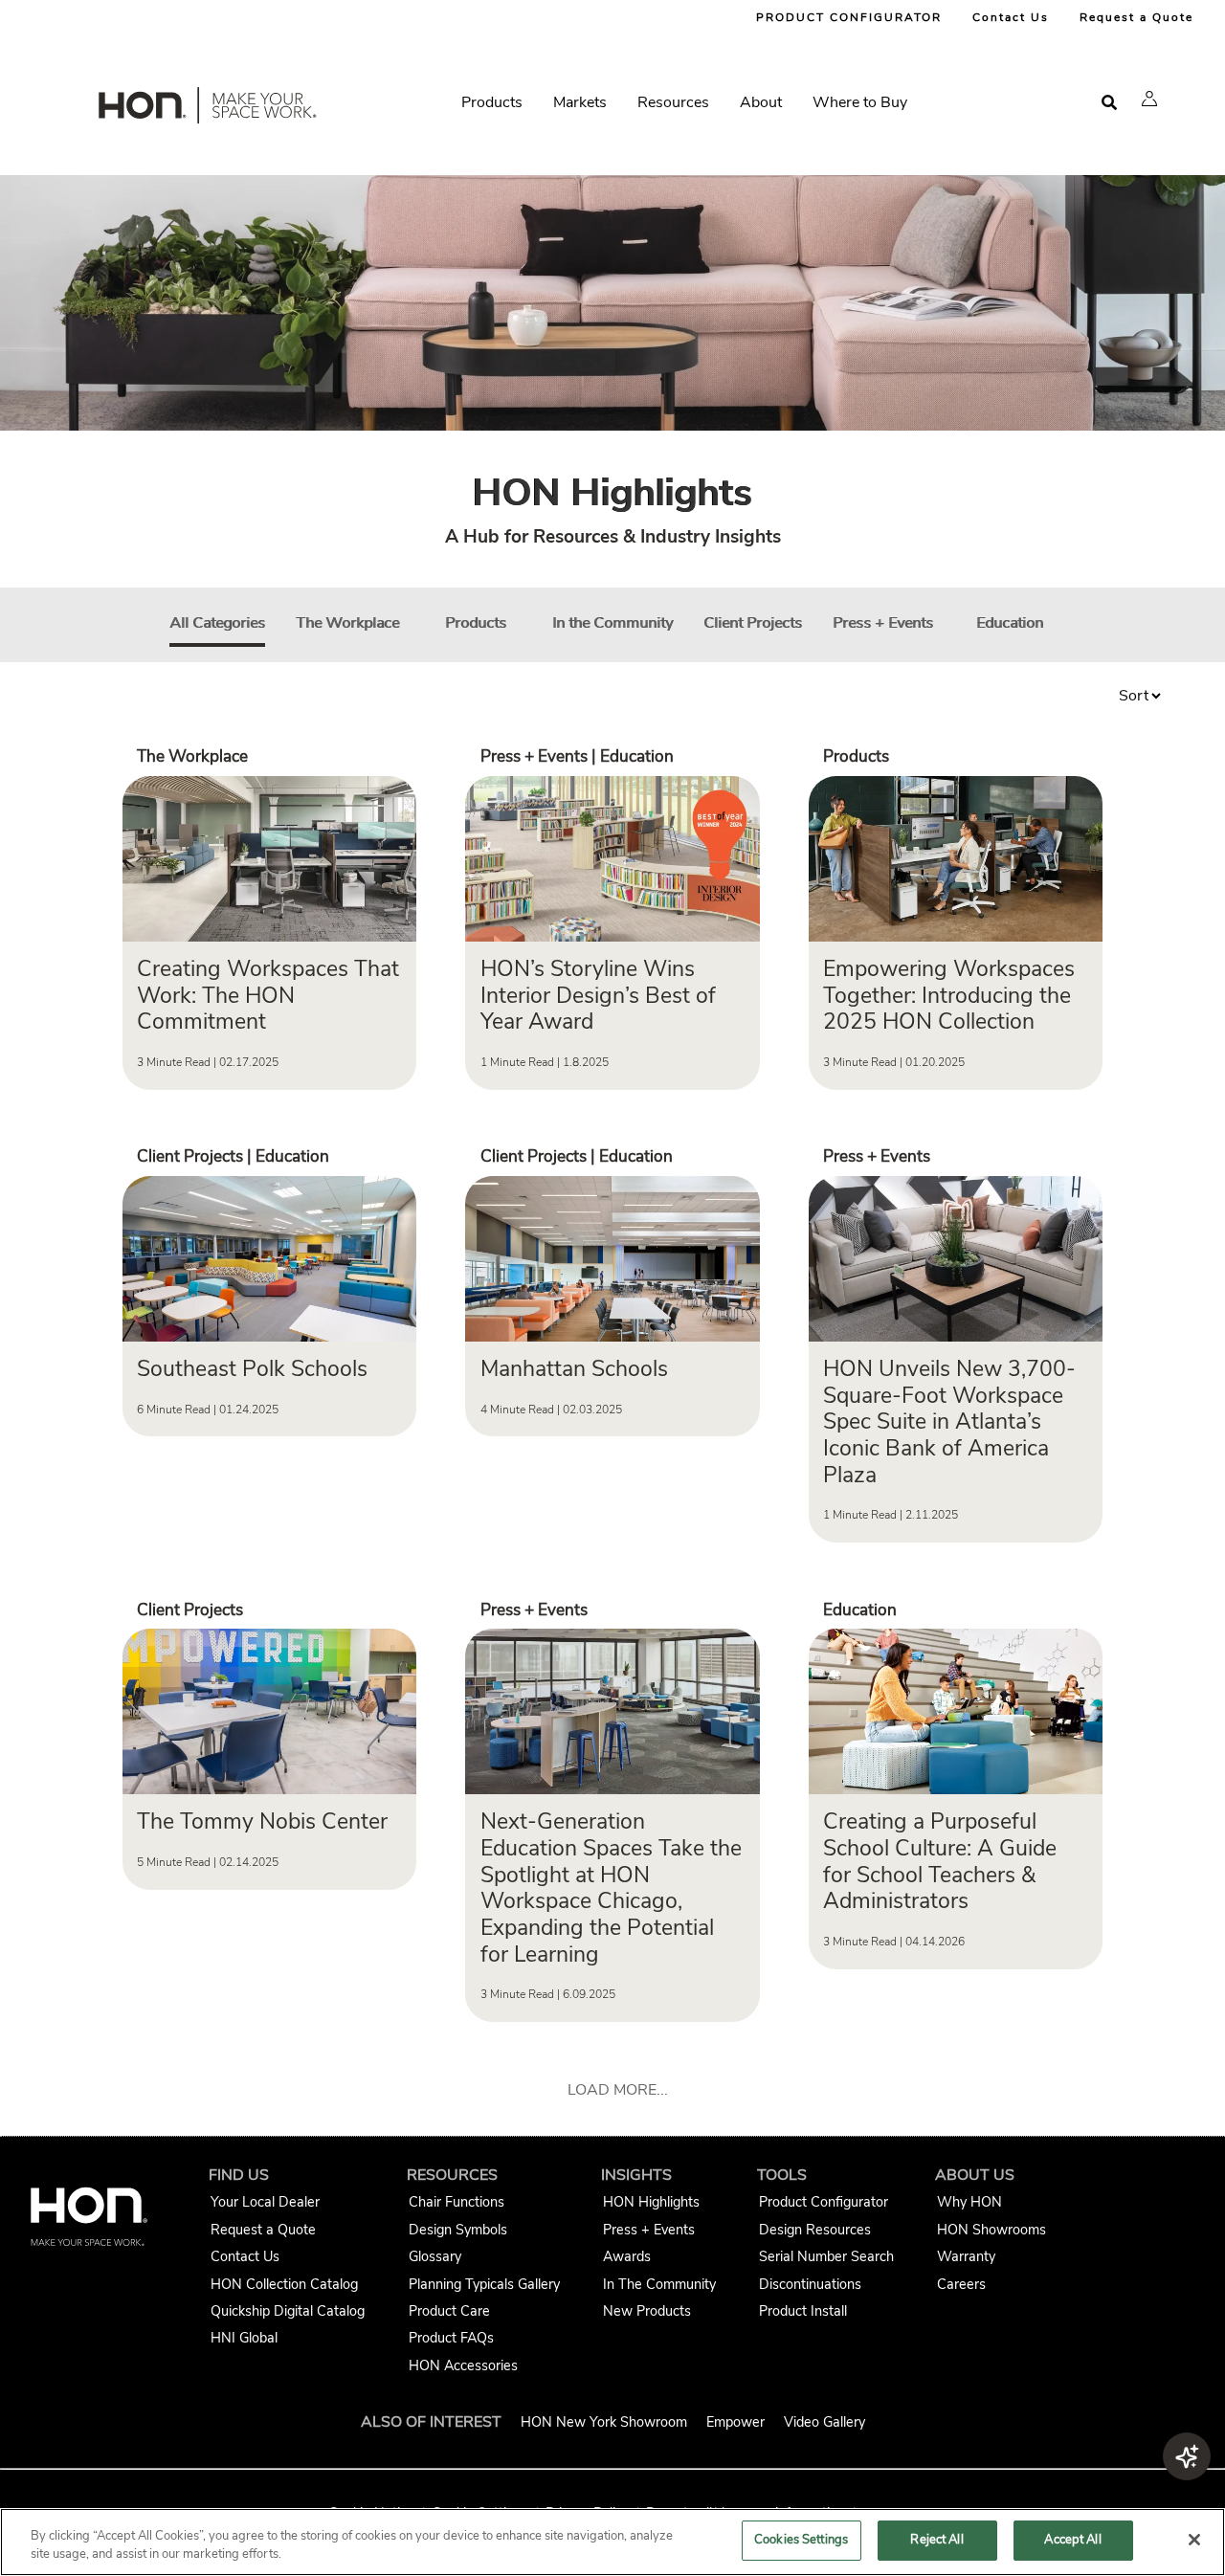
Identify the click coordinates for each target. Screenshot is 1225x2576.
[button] (1149, 99)
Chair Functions (457, 2202)
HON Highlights (651, 2202)
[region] (612, 2542)
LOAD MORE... (618, 2090)
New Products (647, 2311)
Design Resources (815, 2230)
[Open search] (1109, 103)
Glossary (435, 2256)
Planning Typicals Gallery (484, 2284)
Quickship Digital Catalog (288, 2311)
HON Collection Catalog (284, 2284)
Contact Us (1011, 17)
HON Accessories (463, 2365)
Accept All (1072, 2540)
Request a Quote (1136, 17)
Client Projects (753, 623)
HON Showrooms (991, 2230)
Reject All (936, 2540)
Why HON (969, 2202)
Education (1010, 623)
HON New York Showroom (604, 2422)
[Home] (206, 110)
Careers (961, 2284)
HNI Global (244, 2338)
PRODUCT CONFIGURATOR (849, 17)
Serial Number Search (826, 2256)
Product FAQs (451, 2338)
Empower (735, 2422)
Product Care (449, 2311)
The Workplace (347, 623)
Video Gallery (824, 2422)
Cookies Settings (801, 2540)
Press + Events (883, 623)
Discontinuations (810, 2284)
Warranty (966, 2256)
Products (476, 623)
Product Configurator (824, 2202)
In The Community (659, 2284)
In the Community (612, 623)
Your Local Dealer (265, 2202)
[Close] (1194, 2540)
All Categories (217, 623)
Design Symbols (458, 2230)
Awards (627, 2256)
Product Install (803, 2311)
